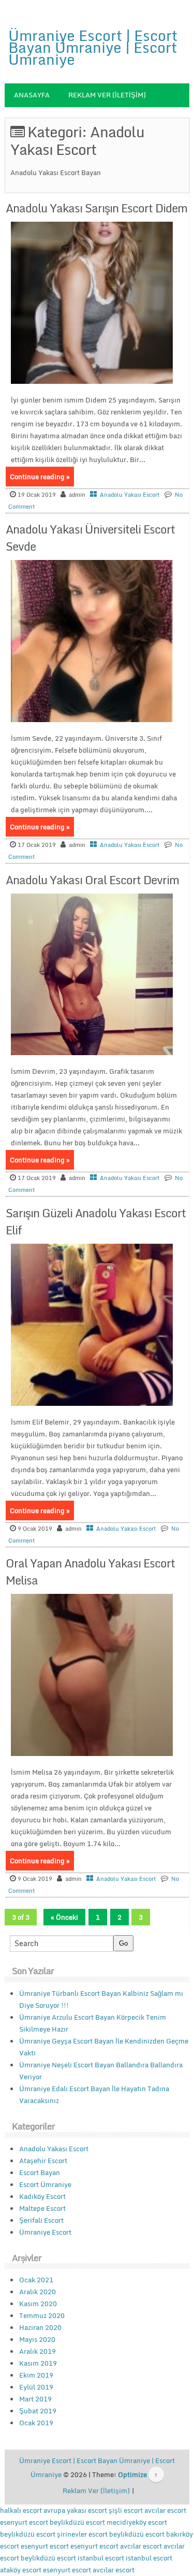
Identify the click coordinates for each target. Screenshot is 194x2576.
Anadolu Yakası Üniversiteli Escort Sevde (90, 538)
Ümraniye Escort (45, 2232)
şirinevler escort (82, 2534)
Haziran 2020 (40, 2327)
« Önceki (64, 1917)
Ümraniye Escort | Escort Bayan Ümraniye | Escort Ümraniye (93, 47)
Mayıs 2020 (37, 2339)
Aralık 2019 (38, 2351)
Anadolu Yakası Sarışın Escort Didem (96, 208)
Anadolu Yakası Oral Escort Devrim (92, 880)
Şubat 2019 (38, 2411)
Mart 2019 (35, 2399)
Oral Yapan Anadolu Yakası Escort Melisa (90, 1572)
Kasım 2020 (38, 2304)
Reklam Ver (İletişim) (107, 95)
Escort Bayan (40, 2172)
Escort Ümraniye (45, 2184)
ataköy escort (21, 2570)
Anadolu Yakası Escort (130, 495)
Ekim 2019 (36, 2375)
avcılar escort (165, 2510)
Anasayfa (32, 95)
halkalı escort (21, 2510)
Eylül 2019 (36, 2387)
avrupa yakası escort (75, 2510)
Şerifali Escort (41, 2220)
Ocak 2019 (36, 2423)
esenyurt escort (24, 2522)
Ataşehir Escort (43, 2161)
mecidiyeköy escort (137, 2522)
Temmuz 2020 (42, 2315)
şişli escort (126, 2510)
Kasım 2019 (38, 2363)
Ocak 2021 (36, 2280)
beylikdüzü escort (77, 2522)
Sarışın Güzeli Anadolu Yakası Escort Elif (96, 1221)
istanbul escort (101, 2558)
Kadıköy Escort (42, 2196)
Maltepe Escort (42, 2208)
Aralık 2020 (38, 2292)
